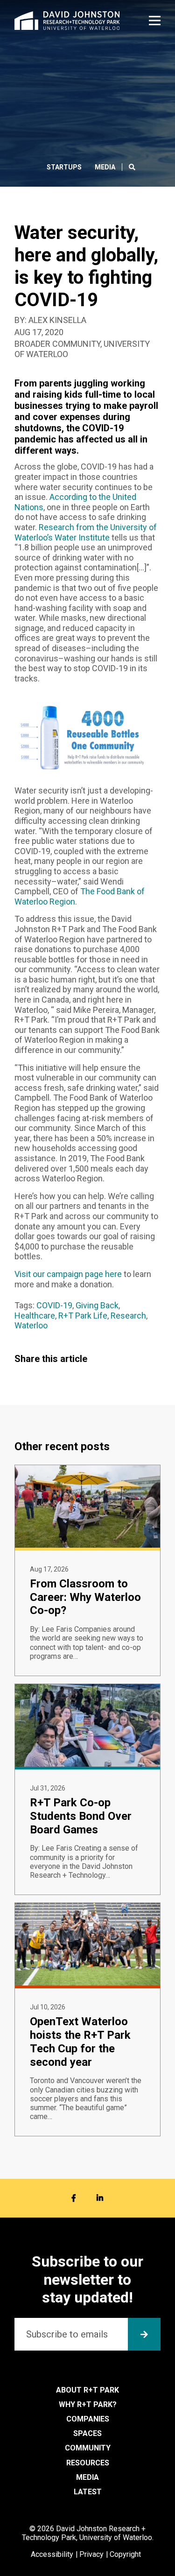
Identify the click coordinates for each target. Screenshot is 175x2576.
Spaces (87, 2433)
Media (105, 167)
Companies (88, 2419)
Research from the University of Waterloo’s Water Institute (86, 532)
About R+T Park (87, 2390)
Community (88, 2448)
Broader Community (57, 344)
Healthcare (35, 1316)
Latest (88, 2492)
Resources (88, 2463)
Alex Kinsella (57, 320)
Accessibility (52, 2554)
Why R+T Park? (88, 2404)
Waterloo (31, 1325)
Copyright (125, 2554)
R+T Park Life (83, 1316)
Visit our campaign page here (68, 1274)
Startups (64, 167)
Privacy (91, 2554)
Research (128, 1316)
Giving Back (97, 1305)
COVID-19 (54, 1305)
